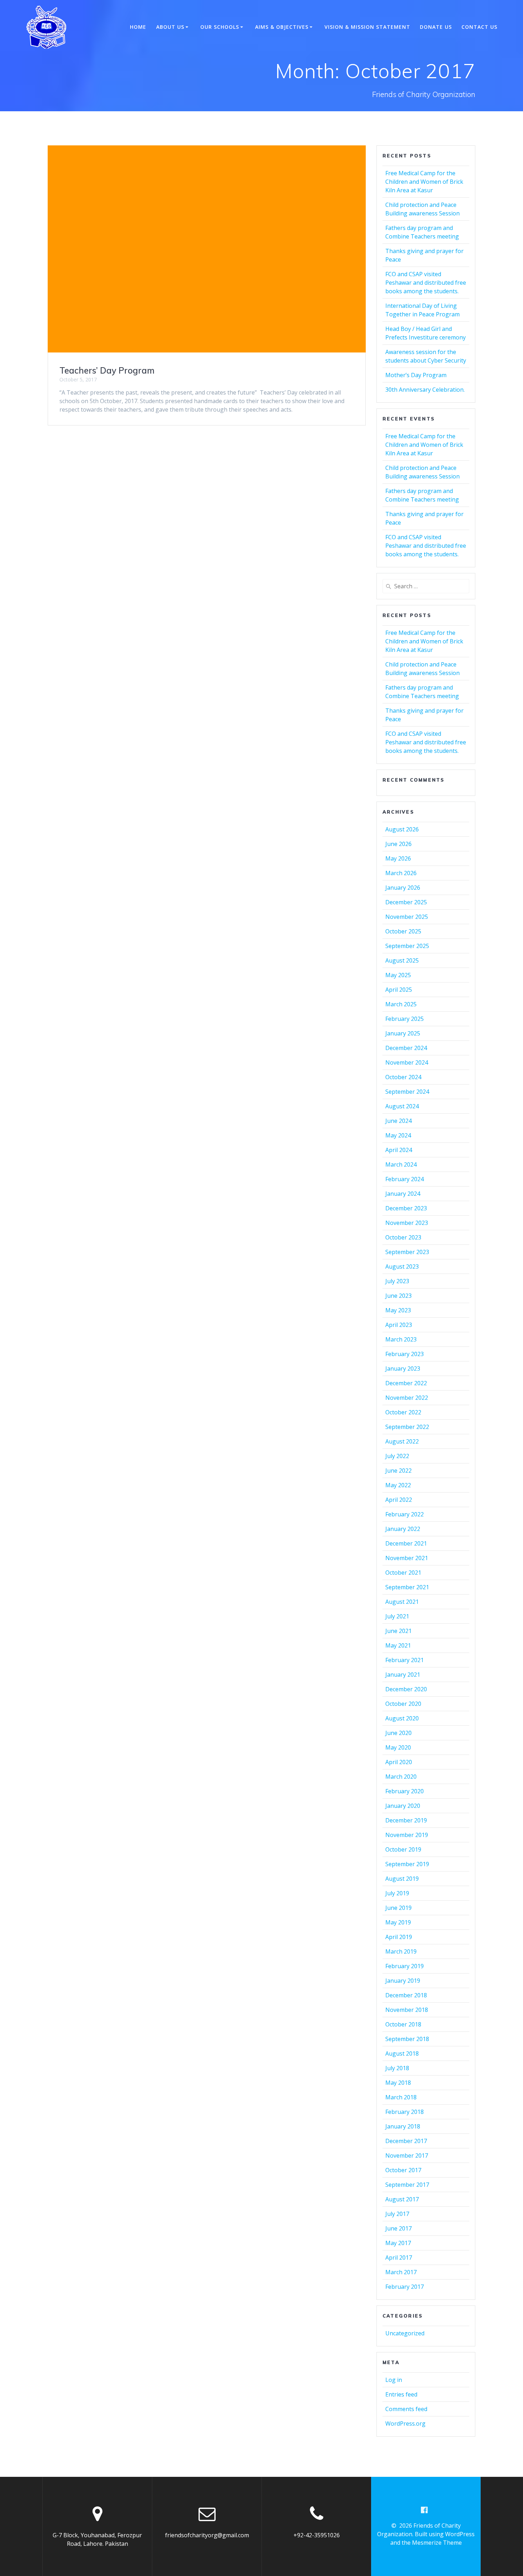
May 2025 (398, 975)
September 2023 (407, 1252)
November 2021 (407, 1558)
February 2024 (405, 1179)
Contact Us (479, 27)
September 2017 (407, 2185)
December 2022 (406, 1383)
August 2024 (402, 1106)
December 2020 (406, 1689)
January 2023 (403, 1369)
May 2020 (398, 1747)
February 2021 (405, 1660)
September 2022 (407, 1427)
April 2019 (399, 1937)
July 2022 (397, 1456)
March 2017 (401, 2272)
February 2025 (405, 1019)
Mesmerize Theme (437, 2543)
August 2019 (402, 1879)
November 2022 (407, 1398)
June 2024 (398, 1121)
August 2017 (402, 2199)
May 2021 (398, 1645)
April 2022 (399, 1500)
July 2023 (397, 1281)
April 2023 (399, 1325)
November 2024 (407, 1062)
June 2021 (398, 1631)
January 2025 (403, 1033)
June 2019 (398, 1908)
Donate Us (436, 27)
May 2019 (398, 1922)
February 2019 (405, 1966)
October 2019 (403, 1849)
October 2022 (403, 1412)
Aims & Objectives (282, 27)
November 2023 (407, 1223)
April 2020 (399, 1762)
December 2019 (406, 1820)
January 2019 (403, 1981)
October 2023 (403, 1237)
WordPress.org (405, 2424)
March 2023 (401, 1339)
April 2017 (399, 2258)
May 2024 (398, 1135)
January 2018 (403, 2126)
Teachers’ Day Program (107, 370)
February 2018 (405, 2112)
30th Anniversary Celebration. (425, 390)
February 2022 (405, 1514)
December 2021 (406, 1543)
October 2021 (403, 1573)
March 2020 (401, 1777)
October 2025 (403, 931)
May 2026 (398, 858)
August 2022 (402, 1441)
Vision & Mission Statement (367, 27)
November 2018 (407, 2010)
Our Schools (220, 27)
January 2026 (403, 888)
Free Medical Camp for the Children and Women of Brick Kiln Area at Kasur (424, 182)
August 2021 (402, 1602)
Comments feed (406, 2409)
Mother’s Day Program (416, 375)
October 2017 (403, 2170)
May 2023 (398, 1310)
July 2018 (397, 2068)
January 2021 (403, 1675)
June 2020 (398, 1733)
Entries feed (401, 2394)
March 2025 (401, 1004)
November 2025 (407, 917)
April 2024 (399, 1150)
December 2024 (406, 1048)
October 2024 (403, 1077)
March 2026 (401, 873)
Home (138, 27)
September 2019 (407, 1864)
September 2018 (407, 2039)
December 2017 (406, 2141)
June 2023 (398, 1296)
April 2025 (399, 990)
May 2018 (398, 2083)
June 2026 (398, 844)
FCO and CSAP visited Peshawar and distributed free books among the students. (426, 283)
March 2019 (401, 1951)
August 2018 (402, 2053)
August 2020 (402, 1718)
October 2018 (403, 2024)
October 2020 (403, 1704)
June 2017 (398, 2228)
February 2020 (405, 1791)
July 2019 (397, 1893)
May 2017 (398, 2243)
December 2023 (406, 1208)
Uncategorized (405, 2333)
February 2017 (405, 2287)
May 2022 (398, 1485)
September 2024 (407, 1092)
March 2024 (401, 1164)
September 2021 (407, 1587)
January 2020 (403, 1806)
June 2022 (398, 1471)
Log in (394, 2380)
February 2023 (405, 1354)
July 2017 (397, 2214)
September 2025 (407, 946)
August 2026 (402, 829)
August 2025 (402, 960)
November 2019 (407, 1835)
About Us (170, 27)
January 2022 (403, 1529)
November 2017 (407, 2155)
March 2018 (401, 2097)
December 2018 (406, 1995)
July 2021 (397, 1616)
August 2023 (402, 1266)
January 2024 (403, 1194)
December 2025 (406, 902)
